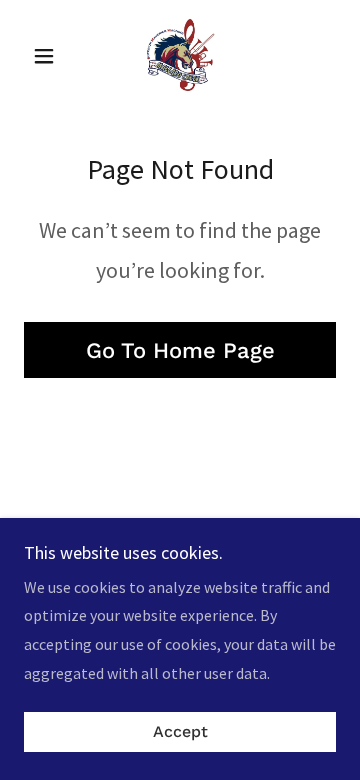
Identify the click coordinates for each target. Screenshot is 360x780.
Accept (180, 732)
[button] (47, 56)
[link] (179, 56)
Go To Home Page (180, 350)
